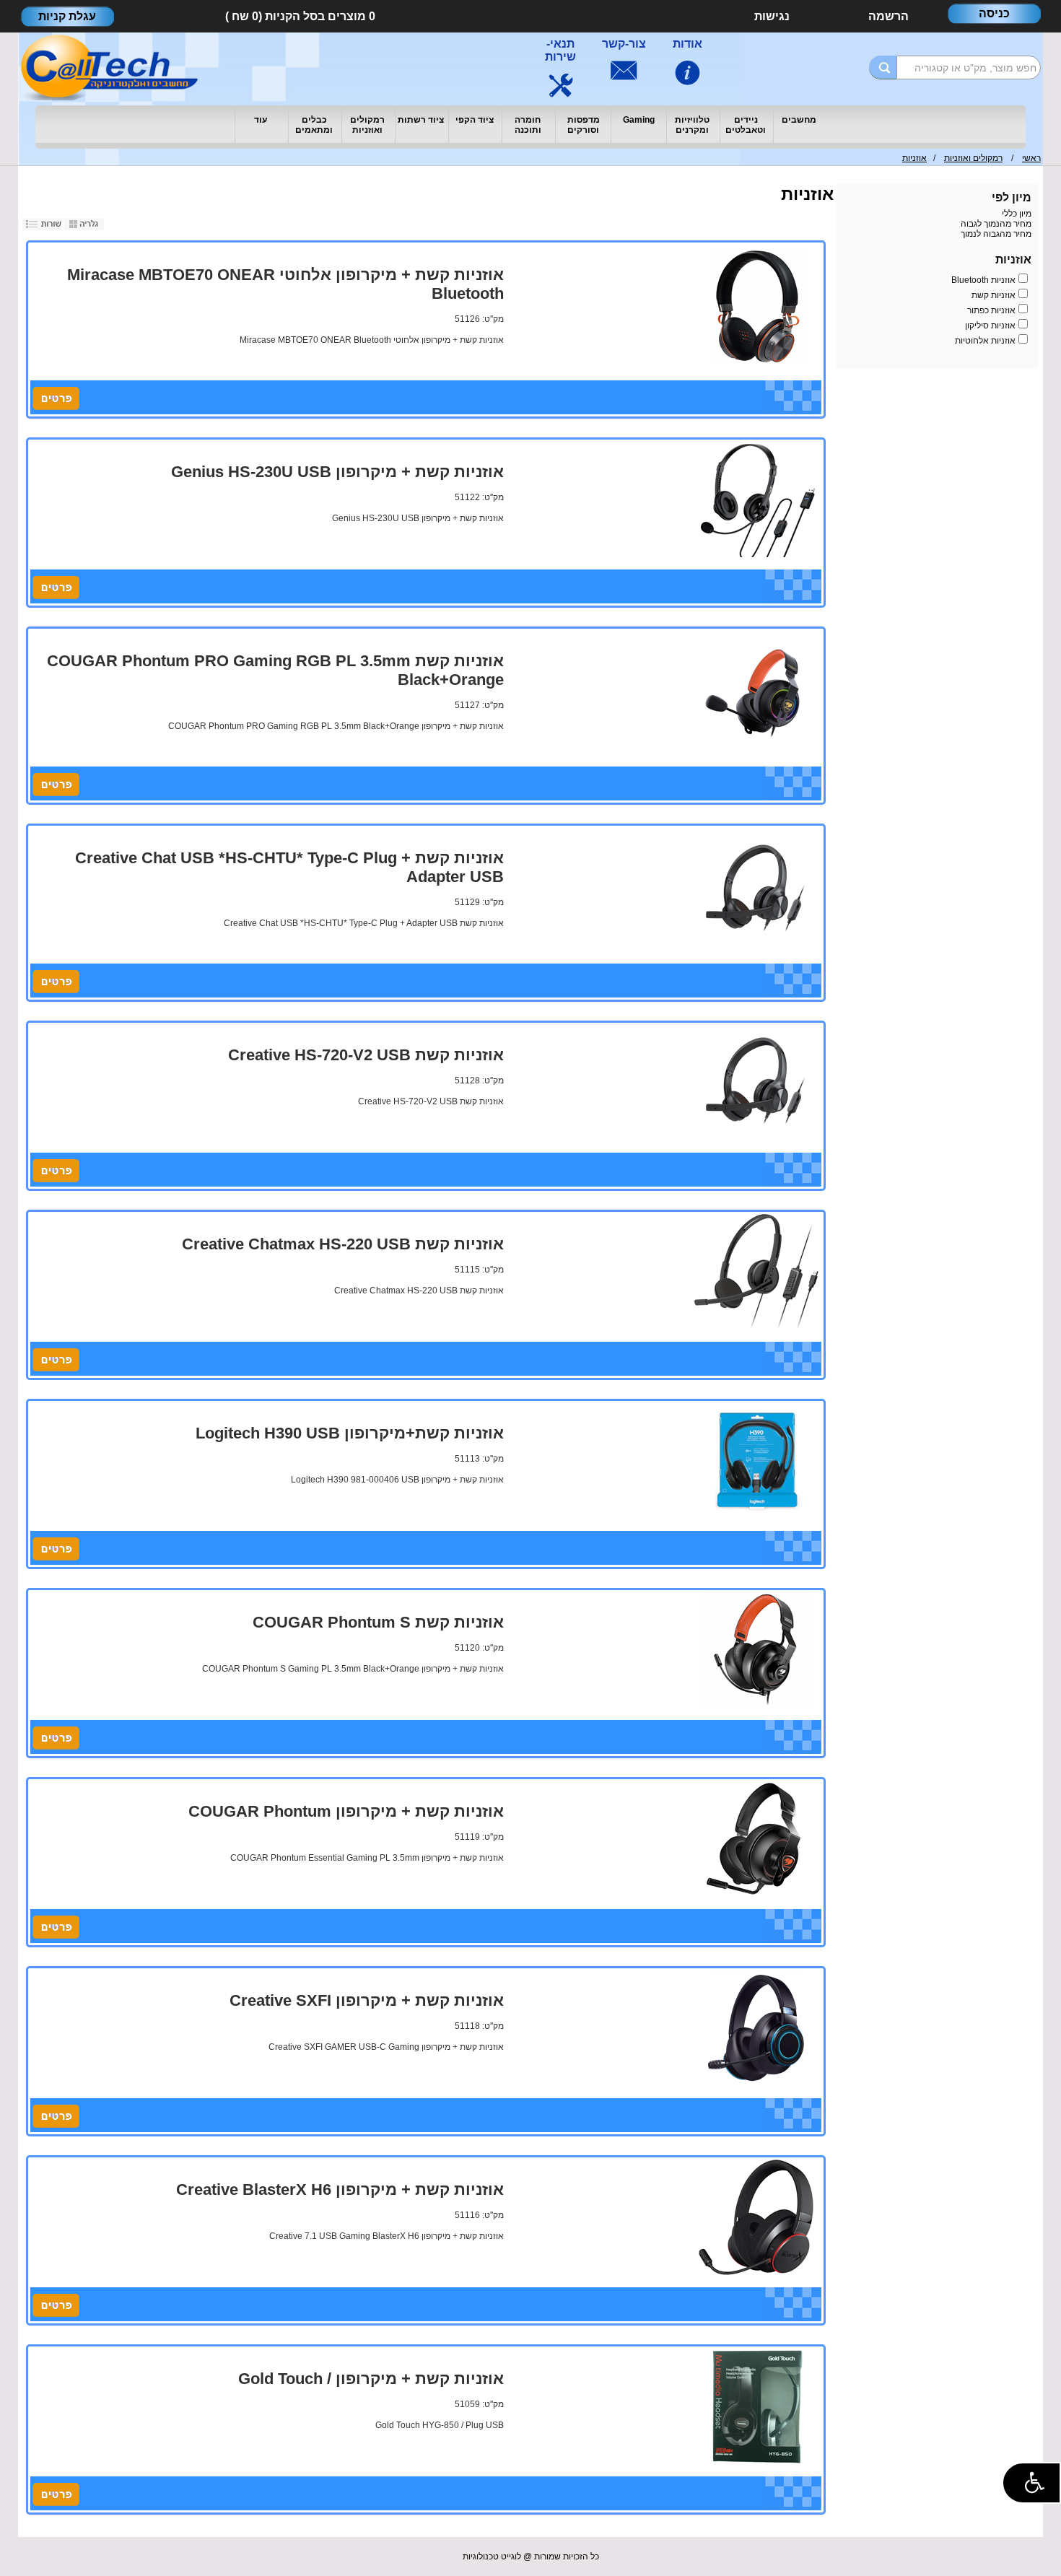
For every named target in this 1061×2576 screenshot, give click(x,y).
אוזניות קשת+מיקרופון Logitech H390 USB (350, 1433)
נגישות (772, 16)
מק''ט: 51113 (479, 1459)
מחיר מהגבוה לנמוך (996, 234)
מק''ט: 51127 (479, 705)
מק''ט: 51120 (479, 1648)
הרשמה (888, 16)
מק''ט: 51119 (479, 1837)
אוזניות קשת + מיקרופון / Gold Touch (371, 2379)
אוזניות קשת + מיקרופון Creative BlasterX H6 (340, 2189)
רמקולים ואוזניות (973, 158)
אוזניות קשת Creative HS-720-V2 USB (366, 1055)
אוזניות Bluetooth (983, 280)
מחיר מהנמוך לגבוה (996, 224)
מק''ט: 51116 (479, 2215)
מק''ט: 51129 (479, 902)
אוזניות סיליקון (990, 326)
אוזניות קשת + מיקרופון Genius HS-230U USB (337, 472)
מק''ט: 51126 (479, 319)
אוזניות (914, 158)
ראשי (1031, 158)
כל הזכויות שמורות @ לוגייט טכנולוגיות (531, 2557)
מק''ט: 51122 (479, 497)
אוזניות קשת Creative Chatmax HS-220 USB (343, 1244)
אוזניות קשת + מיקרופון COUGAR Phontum (346, 1811)
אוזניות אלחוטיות (985, 341)
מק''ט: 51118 (479, 2026)
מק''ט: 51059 (479, 2404)
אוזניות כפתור (991, 310)
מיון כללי (1017, 214)
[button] (1031, 2483)
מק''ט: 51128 (479, 1080)
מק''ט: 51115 (479, 1270)
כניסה (994, 13)
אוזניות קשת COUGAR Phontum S (378, 1622)
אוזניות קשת (994, 295)
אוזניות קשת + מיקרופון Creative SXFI (367, 2000)
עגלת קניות (67, 16)
